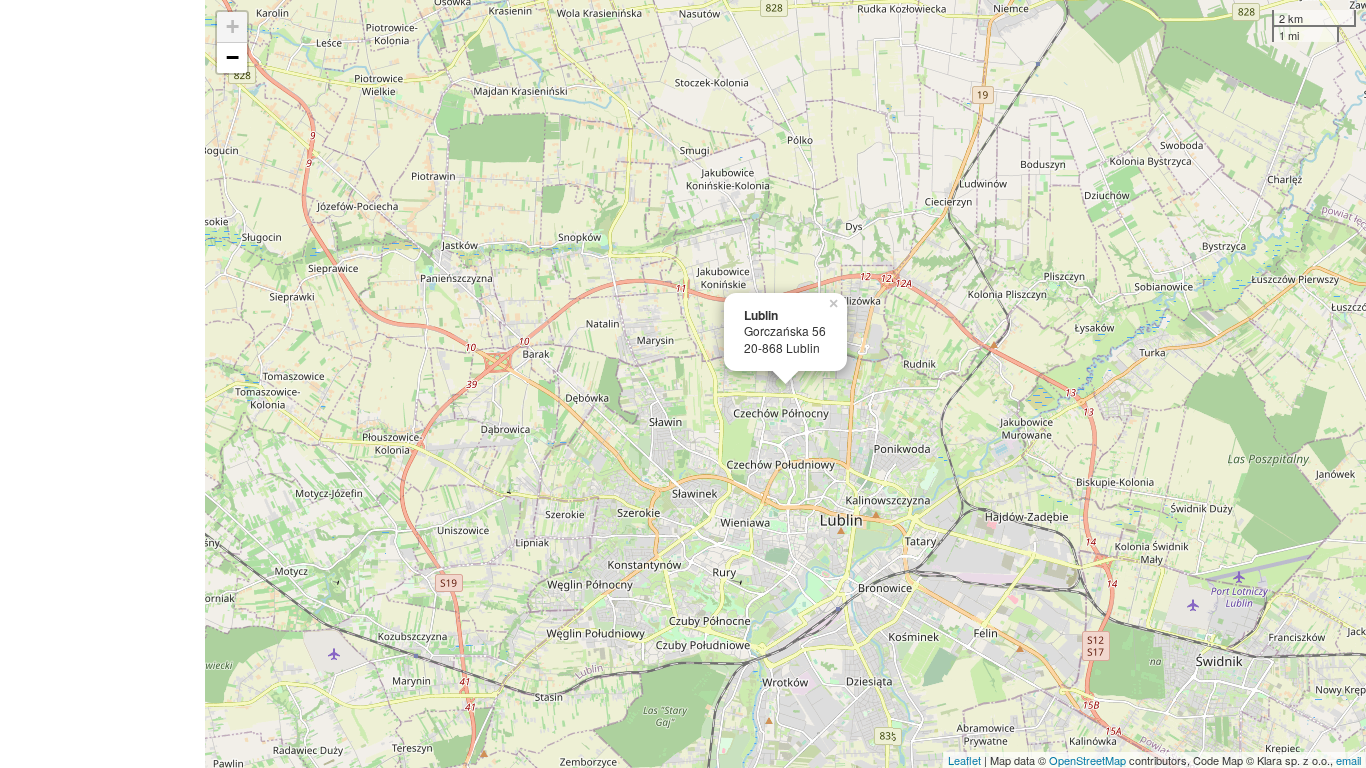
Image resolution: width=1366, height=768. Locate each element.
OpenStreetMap (1087, 760)
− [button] (232, 57)
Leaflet (964, 760)
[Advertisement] (102, 384)
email (1348, 760)
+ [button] (232, 26)
